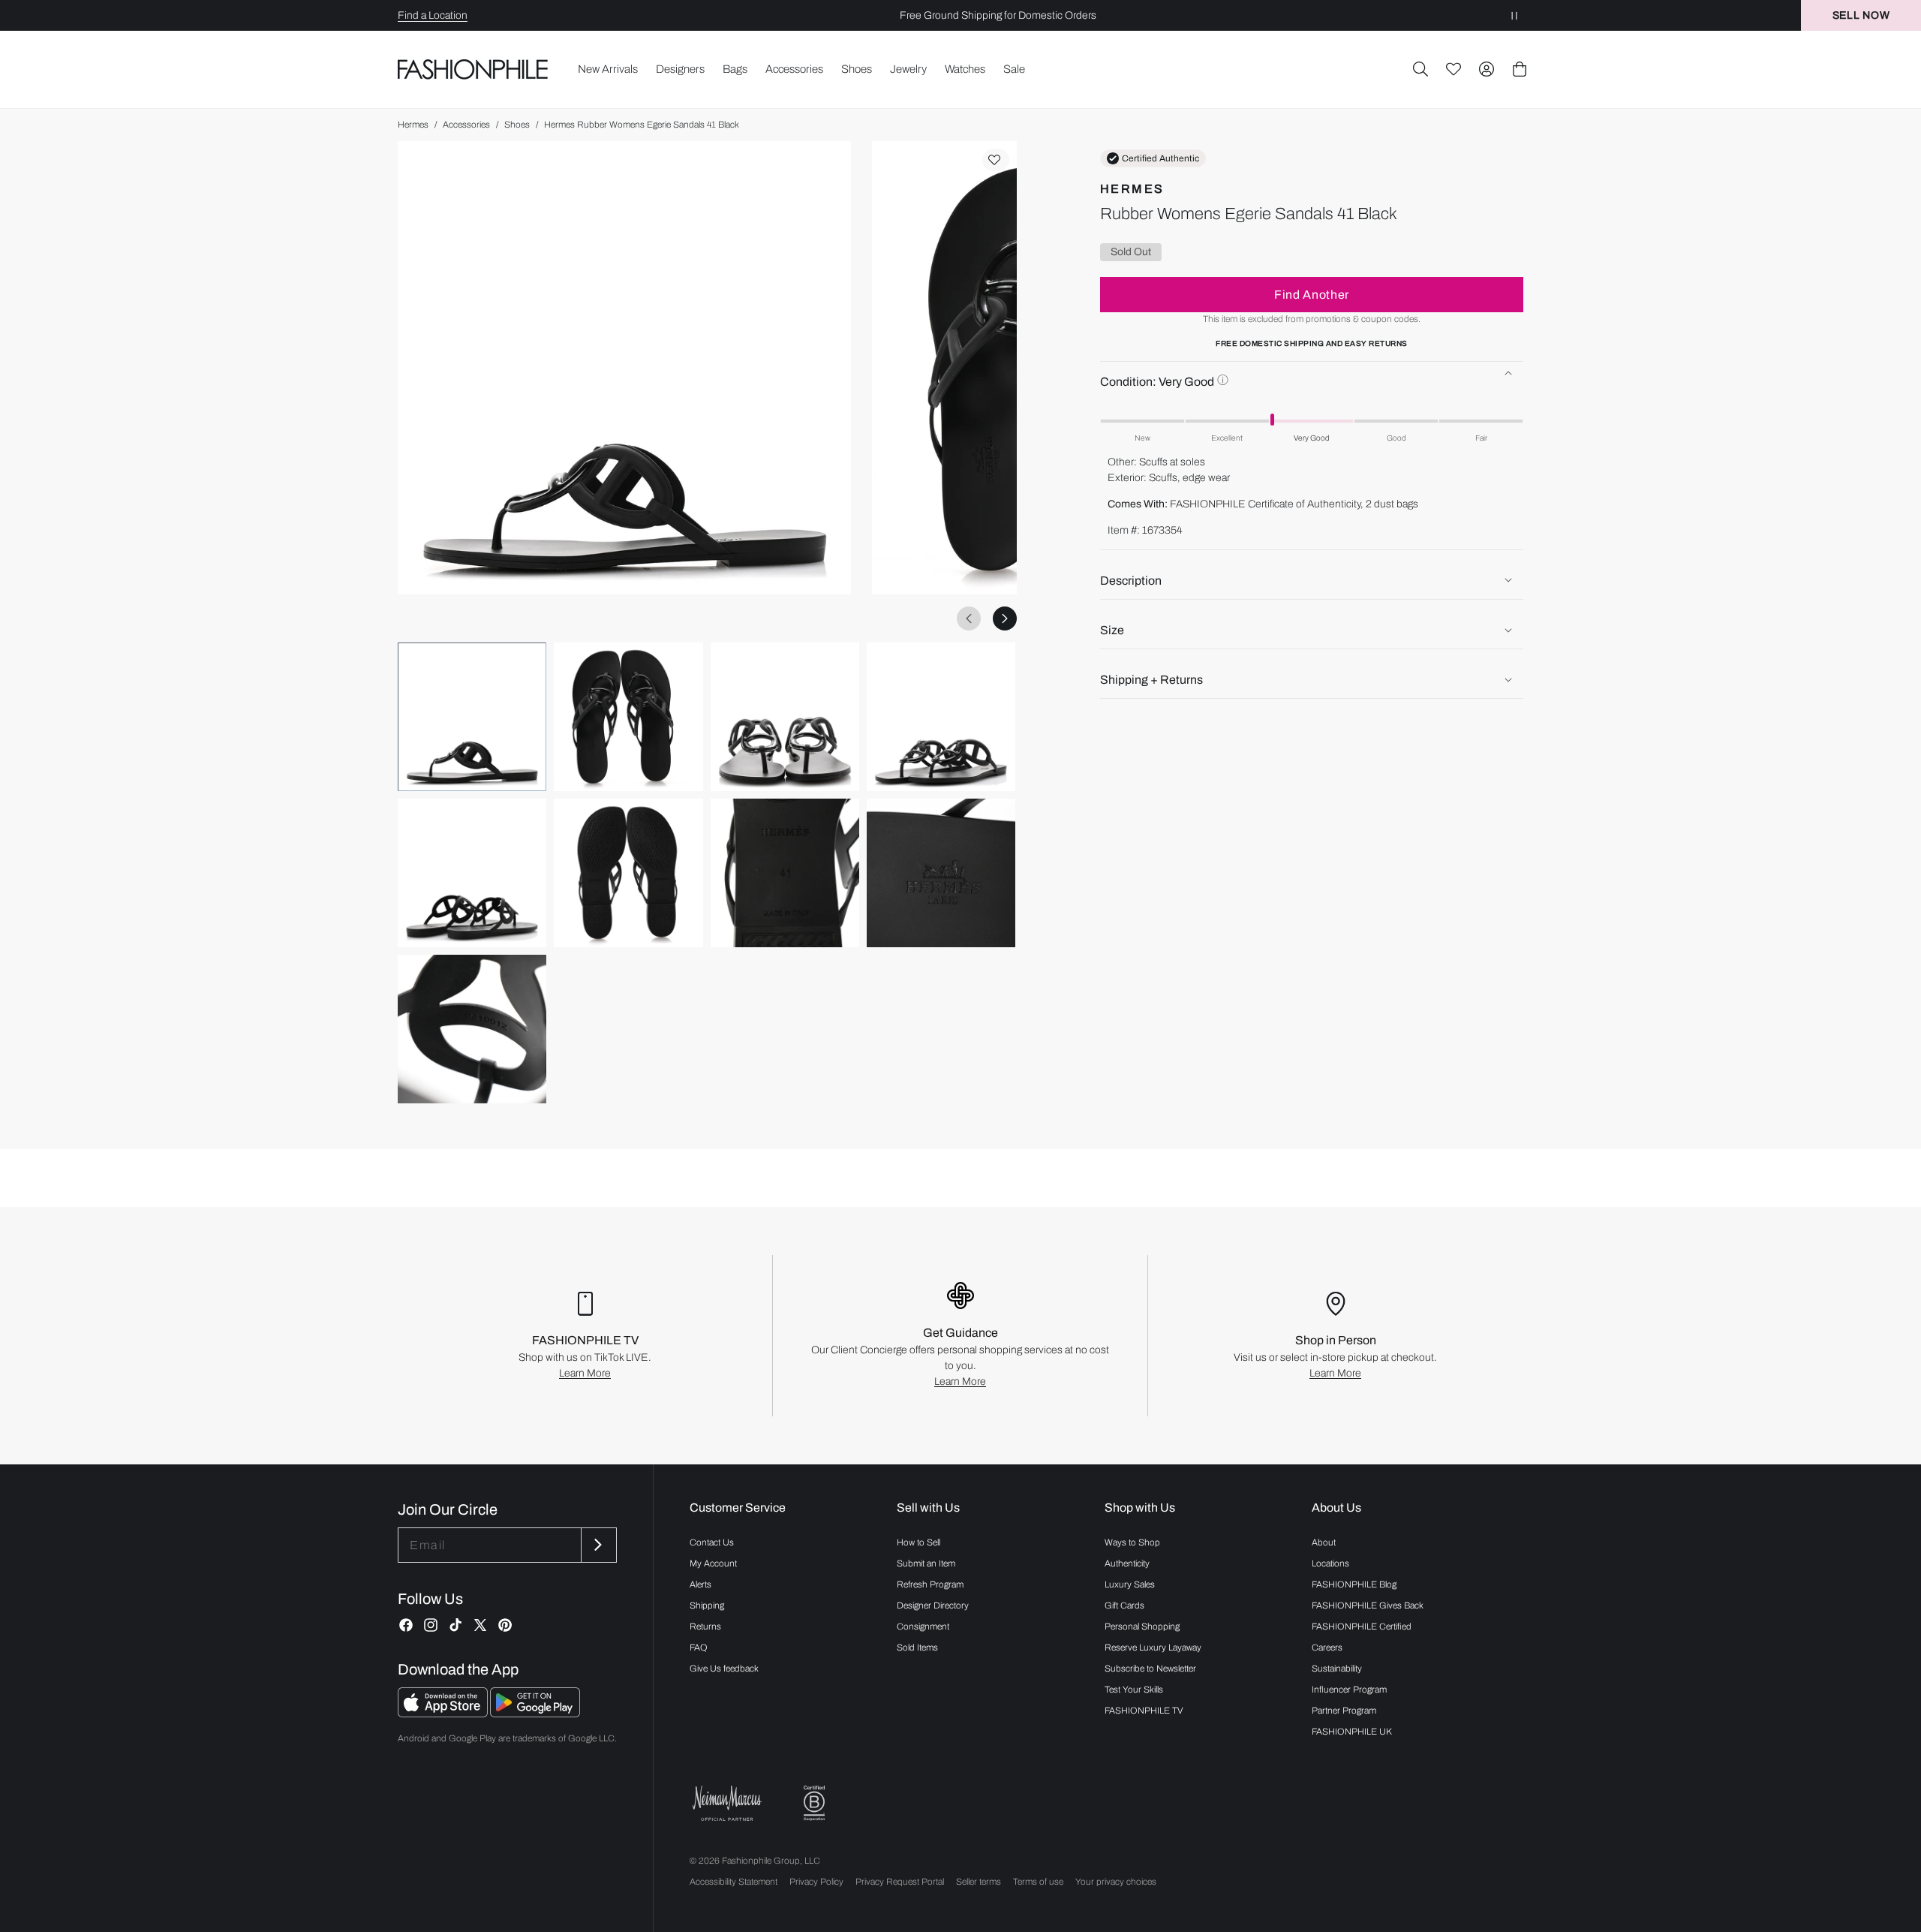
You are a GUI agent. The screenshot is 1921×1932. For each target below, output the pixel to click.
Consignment (923, 1627)
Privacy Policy (816, 1882)
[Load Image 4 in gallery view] (941, 717)
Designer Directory (933, 1605)
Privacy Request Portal (900, 1882)
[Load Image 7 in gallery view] (785, 873)
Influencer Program (1349, 1690)
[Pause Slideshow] (1514, 15)
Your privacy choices (1116, 1882)
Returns (705, 1627)
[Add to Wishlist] (996, 160)
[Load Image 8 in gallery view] (941, 873)
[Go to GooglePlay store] (535, 1713)
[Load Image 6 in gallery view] (628, 873)
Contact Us (712, 1542)
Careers (1327, 1648)
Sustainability (1337, 1669)
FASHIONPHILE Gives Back (1368, 1605)
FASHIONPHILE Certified (1362, 1627)
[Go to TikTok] (455, 1625)
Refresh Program (930, 1584)
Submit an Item (926, 1563)
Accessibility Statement (734, 1882)
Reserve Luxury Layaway (1153, 1648)
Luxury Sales (1130, 1584)
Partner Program (1344, 1711)
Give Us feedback (724, 1669)
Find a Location (433, 15)
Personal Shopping (1142, 1627)
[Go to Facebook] (406, 1625)
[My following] (1454, 69)
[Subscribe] (597, 1545)
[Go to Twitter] (480, 1625)
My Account (713, 1563)
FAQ (699, 1648)
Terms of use (1038, 1882)
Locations (1330, 1563)
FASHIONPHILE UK (1352, 1732)
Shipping (707, 1605)
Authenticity (1127, 1563)
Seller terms (979, 1882)
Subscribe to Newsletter (1150, 1669)
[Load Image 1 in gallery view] (472, 717)
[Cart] (1520, 69)
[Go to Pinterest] (505, 1625)
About (1324, 1542)
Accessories (466, 125)
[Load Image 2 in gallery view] (628, 717)
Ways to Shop (1132, 1542)
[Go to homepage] (473, 69)
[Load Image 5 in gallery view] (472, 873)
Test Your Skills (1134, 1690)
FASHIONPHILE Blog (1354, 1584)
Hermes (413, 125)
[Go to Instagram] (431, 1625)
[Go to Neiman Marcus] (727, 1803)
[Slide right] (1005, 618)
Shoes (517, 125)
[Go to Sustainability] (814, 1803)
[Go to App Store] (444, 1713)
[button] (1420, 69)
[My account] (1487, 69)
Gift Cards (1124, 1605)
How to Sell (918, 1542)
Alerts (700, 1584)
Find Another (1312, 294)
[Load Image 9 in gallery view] (472, 1029)
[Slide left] (969, 618)
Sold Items (917, 1648)
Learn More (585, 1373)
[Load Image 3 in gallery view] (785, 717)
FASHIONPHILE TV (1144, 1711)
